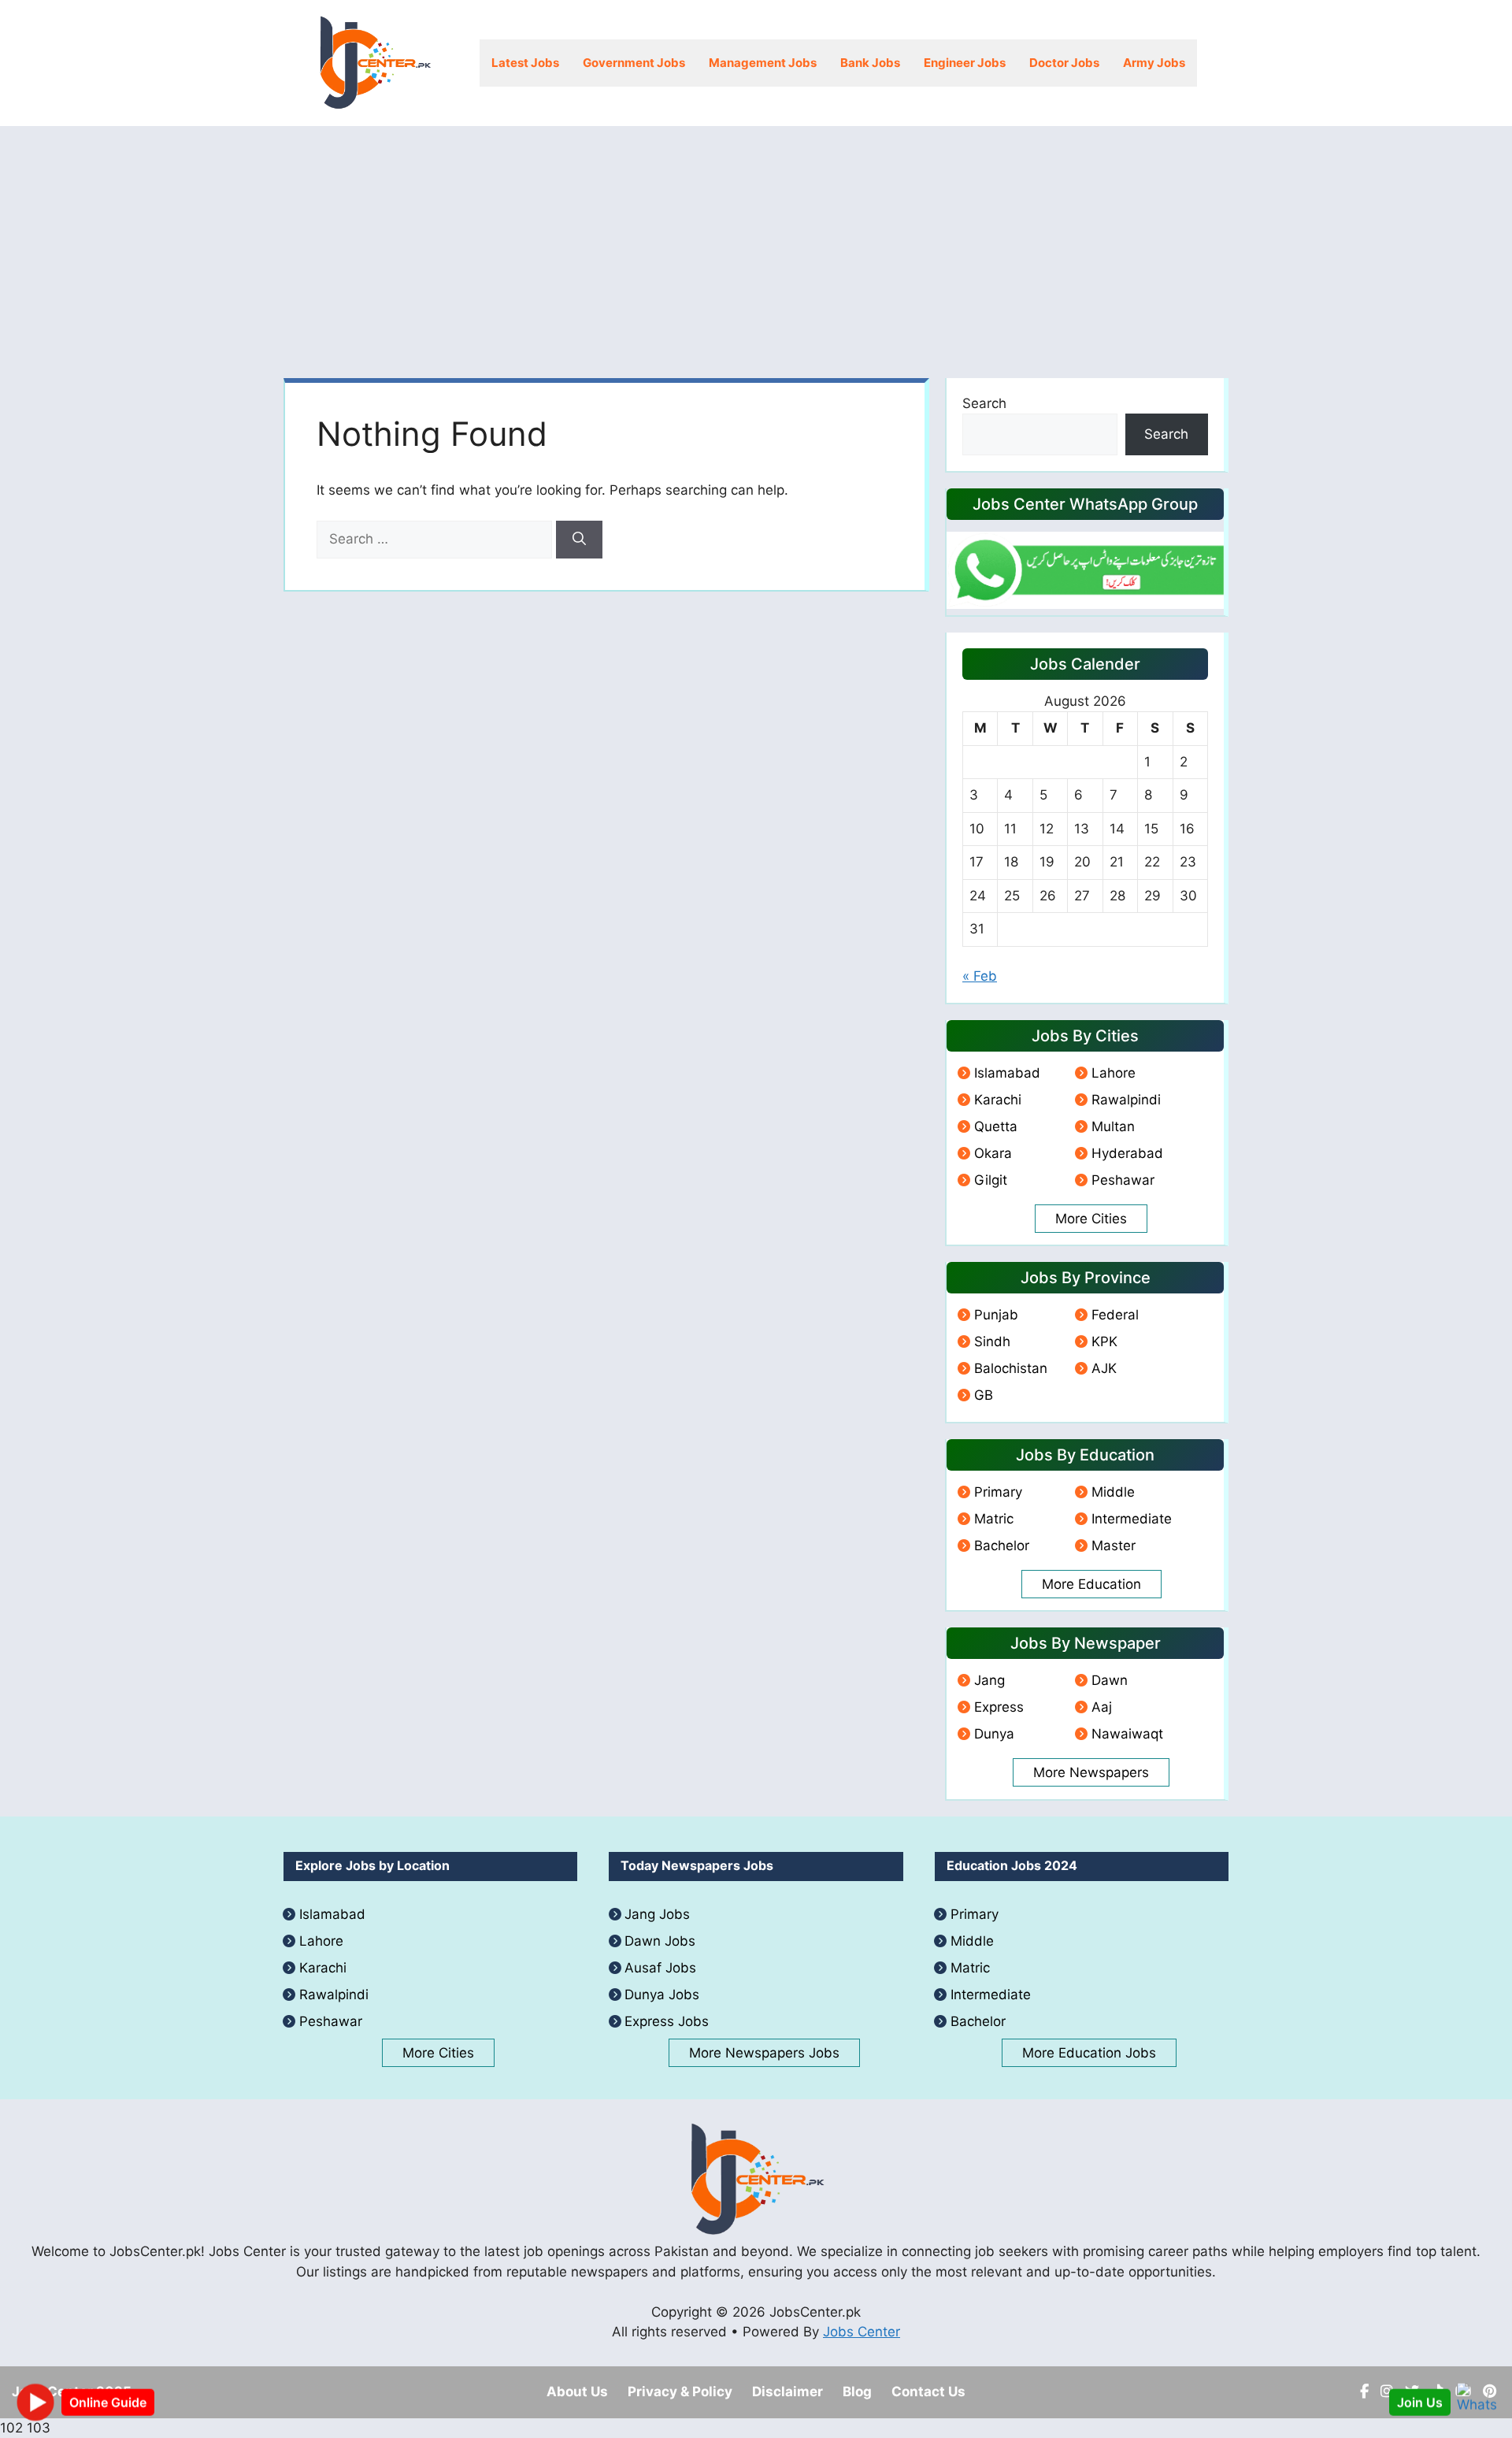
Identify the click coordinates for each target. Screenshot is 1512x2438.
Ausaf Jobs (660, 1968)
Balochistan (1011, 1368)
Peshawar (1123, 1180)
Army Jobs (1154, 63)
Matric (994, 1519)
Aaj (1102, 1707)
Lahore (1114, 1073)
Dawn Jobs (660, 1941)
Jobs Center (862, 2332)
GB (984, 1395)
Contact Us (928, 2392)
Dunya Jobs (662, 1995)
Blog (857, 2392)
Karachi (998, 1100)
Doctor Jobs (1064, 63)
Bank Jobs (870, 63)
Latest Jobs (525, 63)
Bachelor (1002, 1546)
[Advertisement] (756, 244)
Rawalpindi (1126, 1100)
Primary (998, 1492)
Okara (993, 1153)
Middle (1113, 1492)
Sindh (992, 1341)
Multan (1113, 1126)
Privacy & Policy (680, 2392)
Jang (989, 1680)
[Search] (579, 540)
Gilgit (991, 1180)
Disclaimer (787, 2392)
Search (984, 403)
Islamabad (1007, 1073)
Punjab (996, 1315)
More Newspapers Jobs (764, 2053)
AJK (1104, 1368)
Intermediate (1132, 1519)
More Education (1091, 1584)
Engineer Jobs (965, 63)
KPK (1104, 1341)
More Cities (1091, 1219)
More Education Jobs (1089, 2053)
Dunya (994, 1734)
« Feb (980, 976)
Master (1114, 1546)
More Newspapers (1091, 1772)
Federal (1115, 1315)
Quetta (996, 1126)
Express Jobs (667, 2021)
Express (999, 1707)
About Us (577, 2392)
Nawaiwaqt (1127, 1734)
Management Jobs (763, 63)
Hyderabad (1127, 1153)
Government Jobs (634, 63)
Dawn (1110, 1680)
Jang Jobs (657, 1914)
